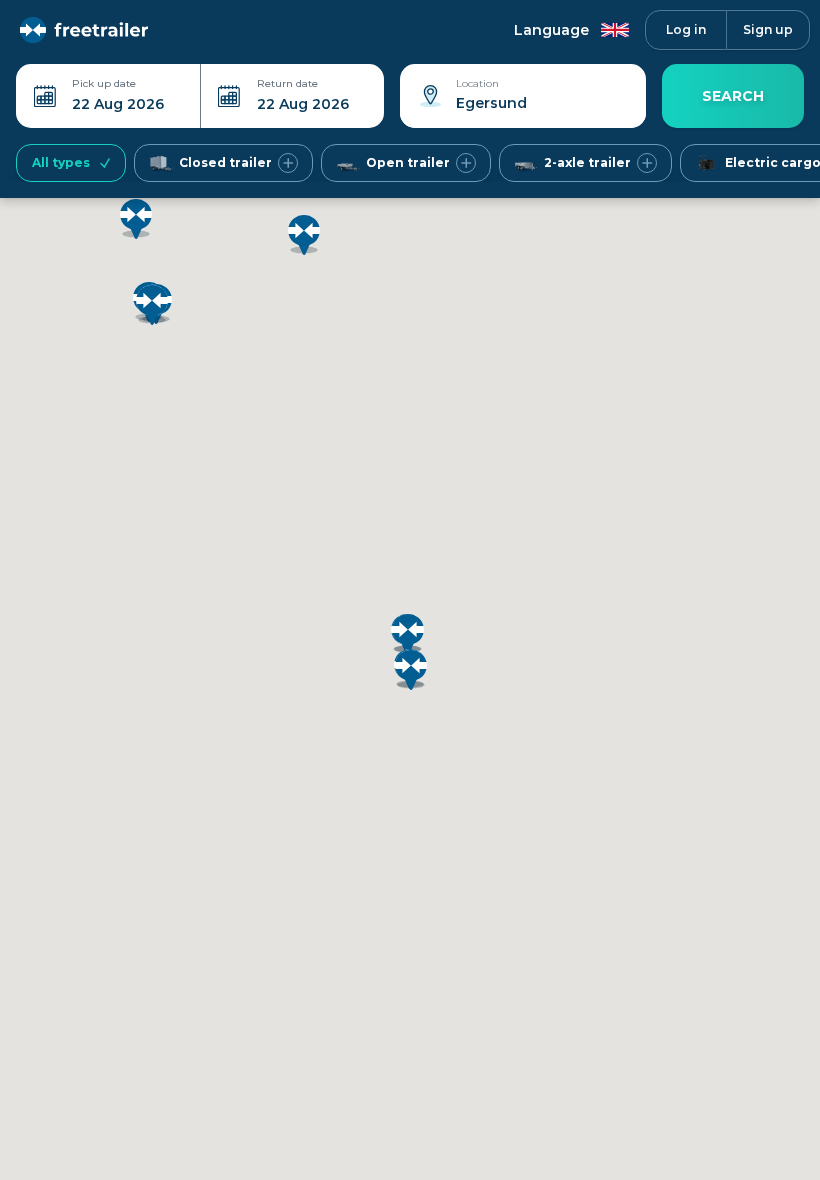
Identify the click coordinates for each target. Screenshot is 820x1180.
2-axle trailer (587, 162)
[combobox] (523, 110)
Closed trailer (225, 162)
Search (733, 96)
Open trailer (408, 162)
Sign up (768, 29)
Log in (686, 29)
